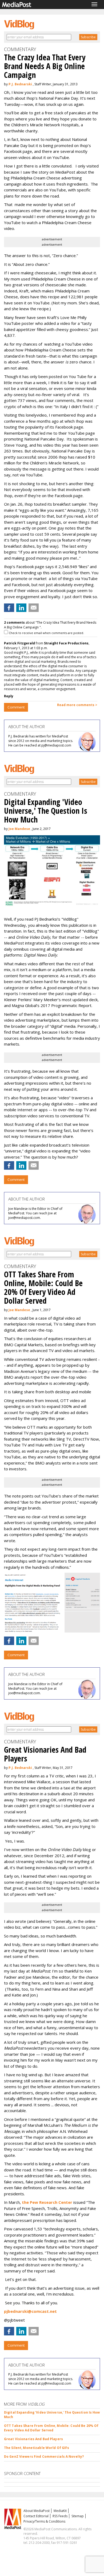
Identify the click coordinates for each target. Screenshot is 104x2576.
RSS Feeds (60, 2516)
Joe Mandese (19, 829)
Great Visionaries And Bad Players (33, 2439)
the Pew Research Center (47, 2202)
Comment (16, 707)
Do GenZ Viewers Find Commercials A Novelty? (44, 2457)
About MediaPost (37, 2511)
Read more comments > (77, 705)
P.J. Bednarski (20, 84)
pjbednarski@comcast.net (30, 2311)
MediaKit (60, 2511)
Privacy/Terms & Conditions (44, 2521)
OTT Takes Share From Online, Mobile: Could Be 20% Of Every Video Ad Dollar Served (51, 2428)
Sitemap (78, 2516)
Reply (9, 696)
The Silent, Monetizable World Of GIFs (37, 2448)
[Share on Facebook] (9, 608)
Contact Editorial (36, 2516)
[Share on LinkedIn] (21, 608)
